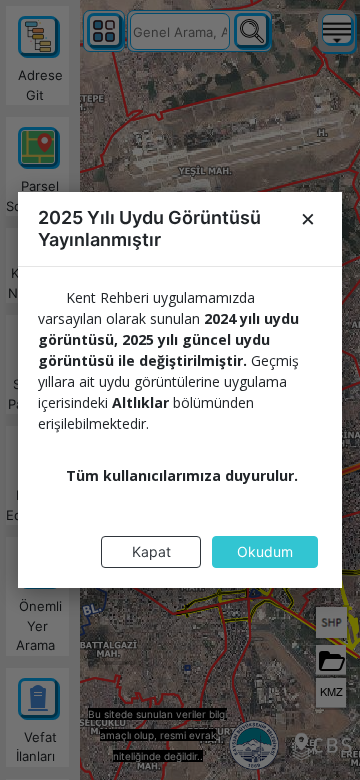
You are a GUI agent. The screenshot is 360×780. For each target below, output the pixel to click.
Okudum (265, 551)
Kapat (151, 551)
